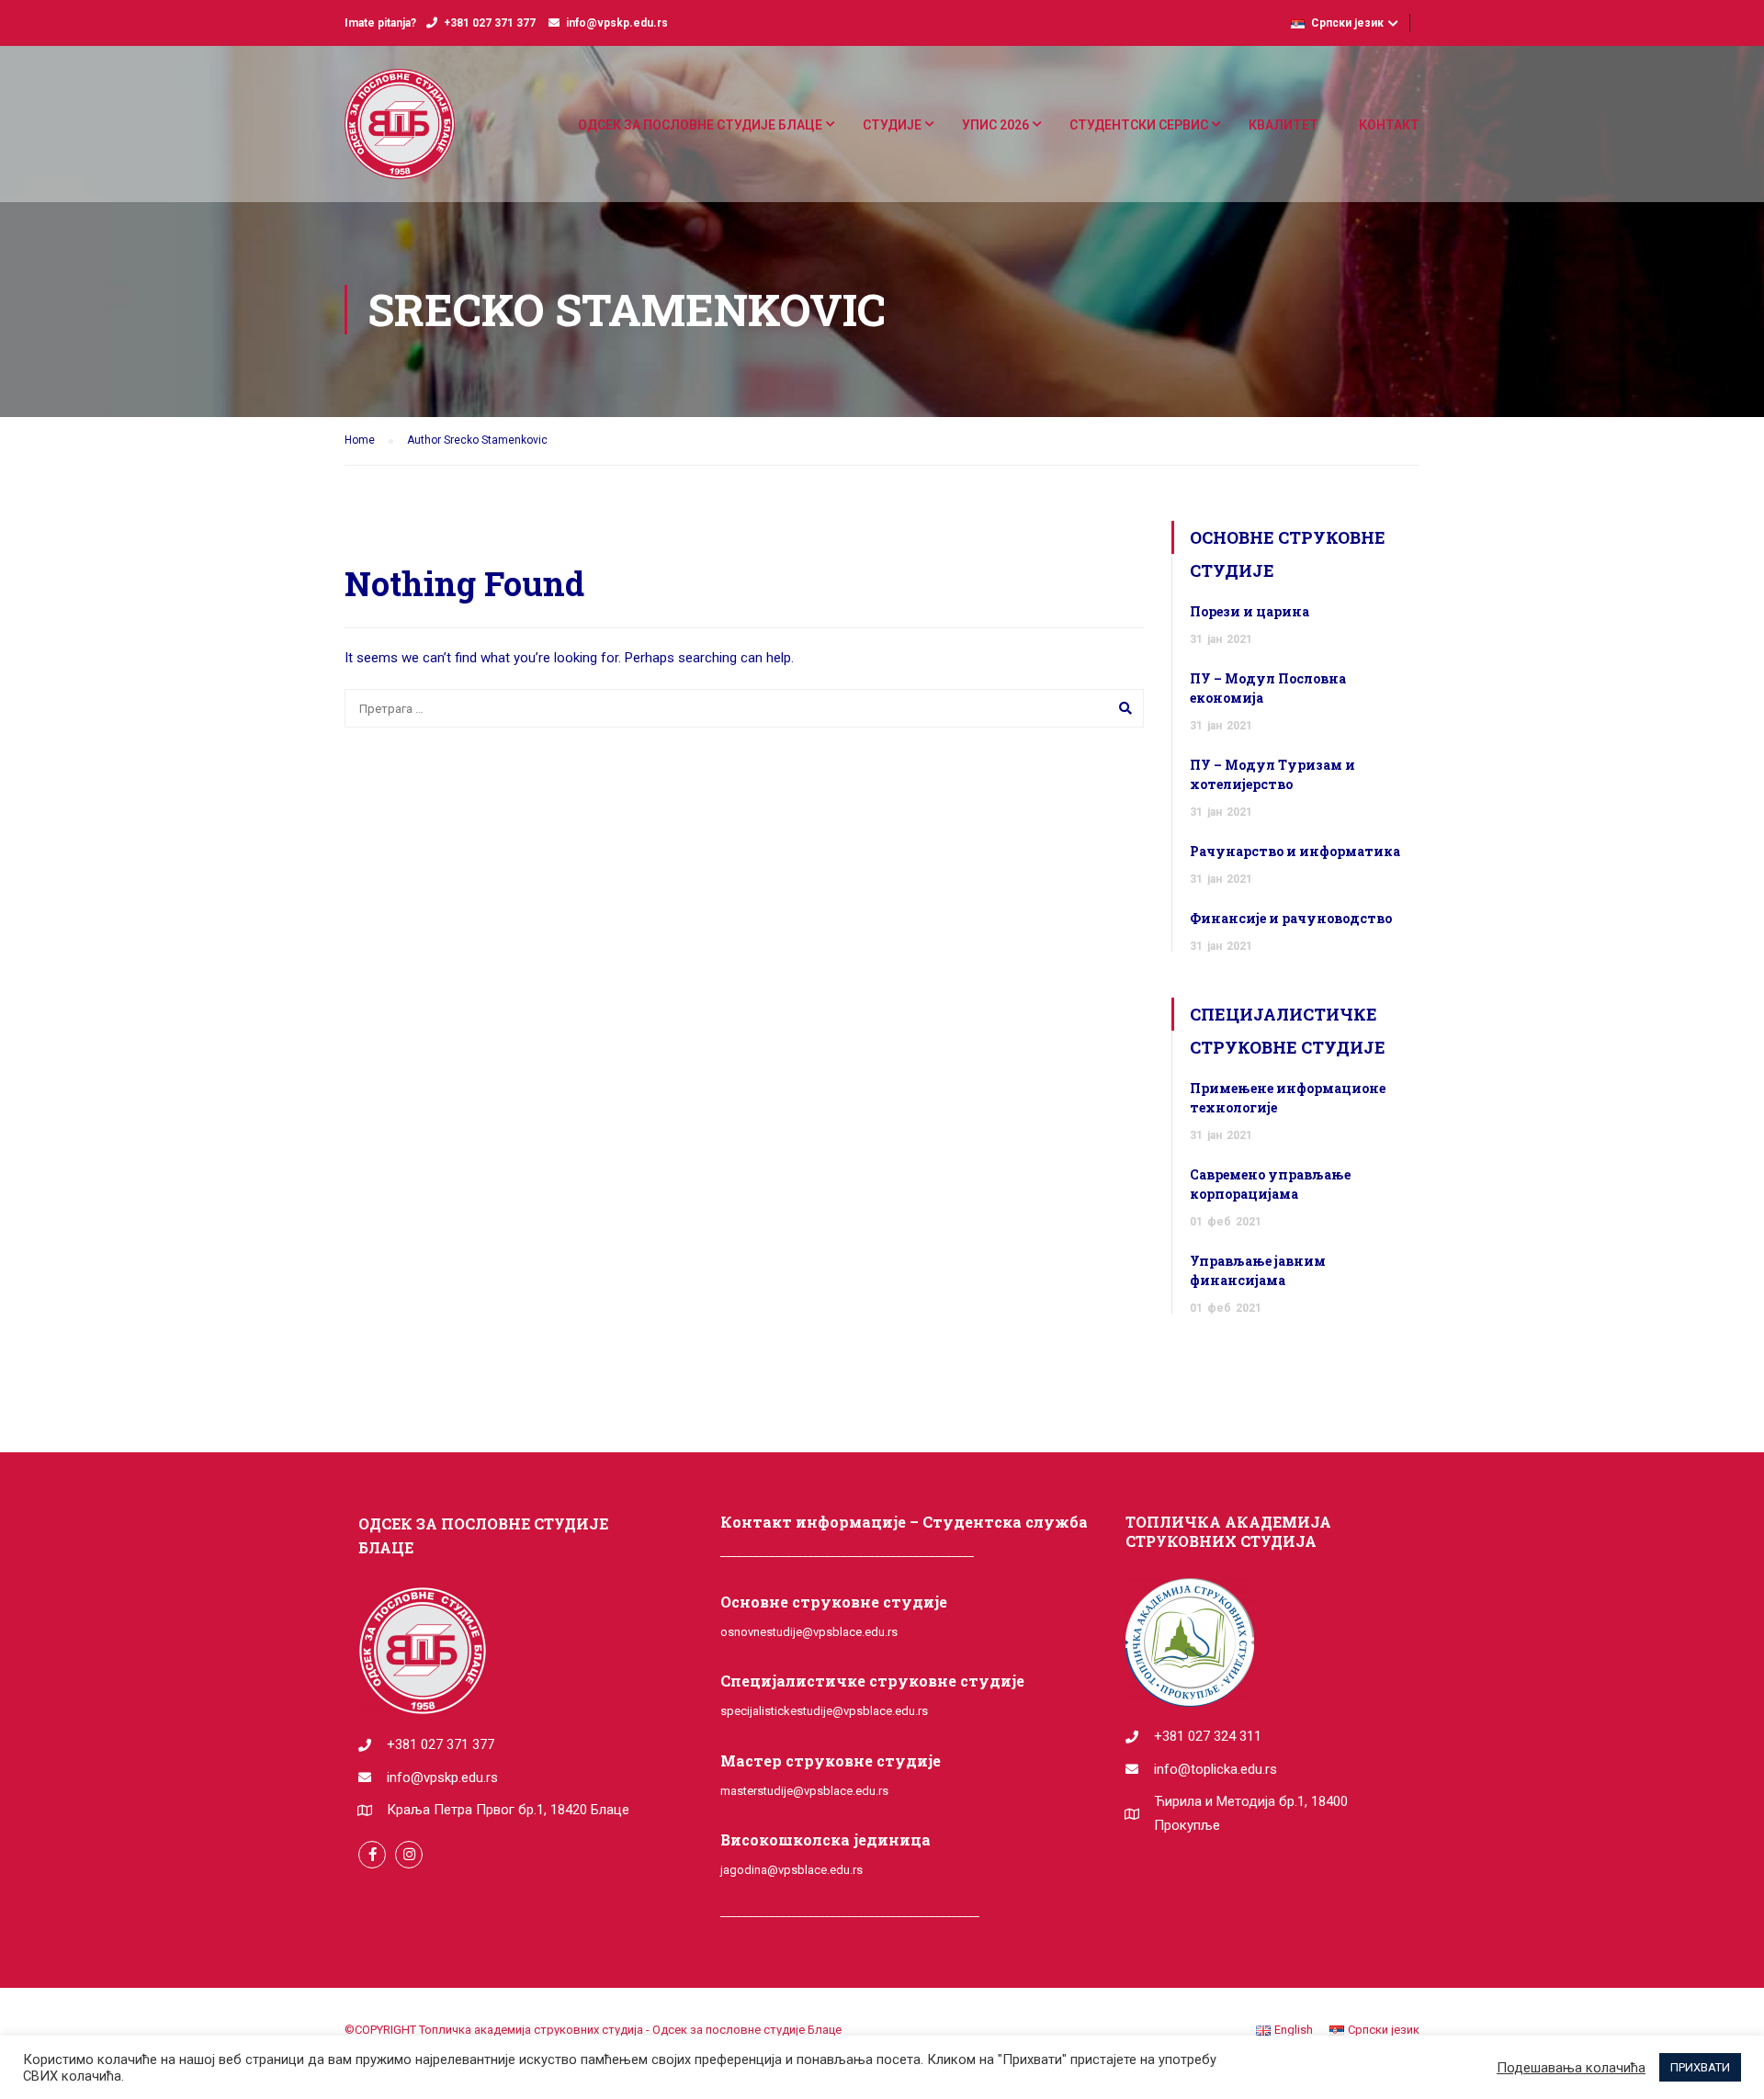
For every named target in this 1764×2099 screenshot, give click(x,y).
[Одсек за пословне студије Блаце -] (400, 133)
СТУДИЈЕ (892, 125)
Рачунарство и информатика (1295, 851)
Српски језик (1347, 23)
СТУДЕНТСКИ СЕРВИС (1139, 125)
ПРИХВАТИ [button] (1700, 2067)
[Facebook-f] (372, 1855)
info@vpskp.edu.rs (617, 23)
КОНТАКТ (1389, 125)
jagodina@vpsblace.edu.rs (792, 1870)
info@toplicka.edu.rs (1216, 1769)
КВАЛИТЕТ (1283, 125)
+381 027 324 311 (1208, 1736)
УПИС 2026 (995, 125)
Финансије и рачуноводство (1291, 918)
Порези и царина (1249, 611)
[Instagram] (409, 1855)
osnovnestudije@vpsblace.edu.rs (809, 1632)
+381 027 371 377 (490, 23)
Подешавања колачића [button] (1571, 2068)
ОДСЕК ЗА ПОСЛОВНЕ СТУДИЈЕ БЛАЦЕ (700, 125)
